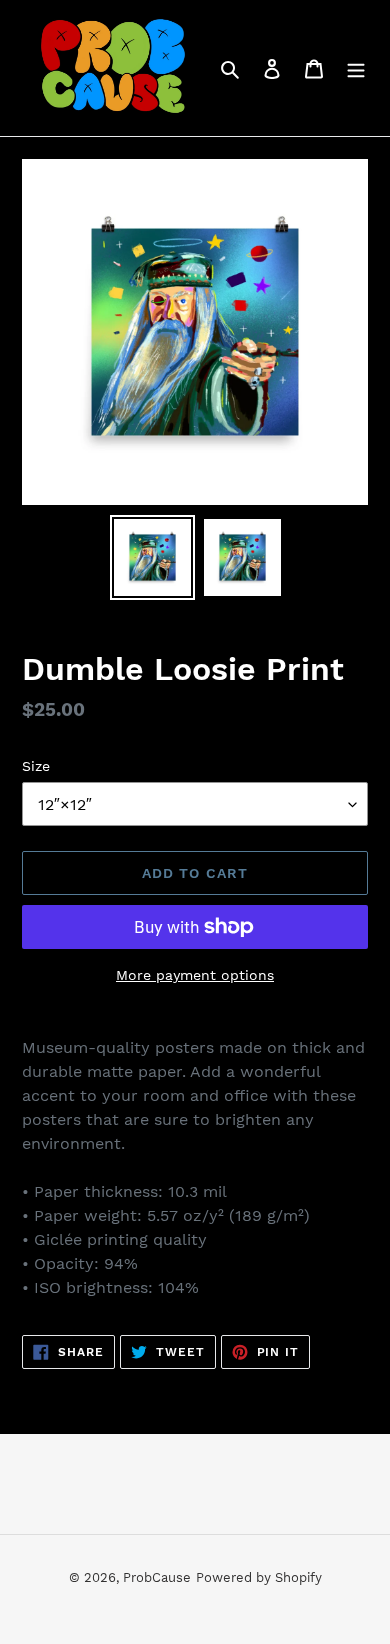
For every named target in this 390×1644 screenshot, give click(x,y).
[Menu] (356, 68)
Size (36, 766)
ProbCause (157, 1577)
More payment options (195, 975)
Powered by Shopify (259, 1577)
